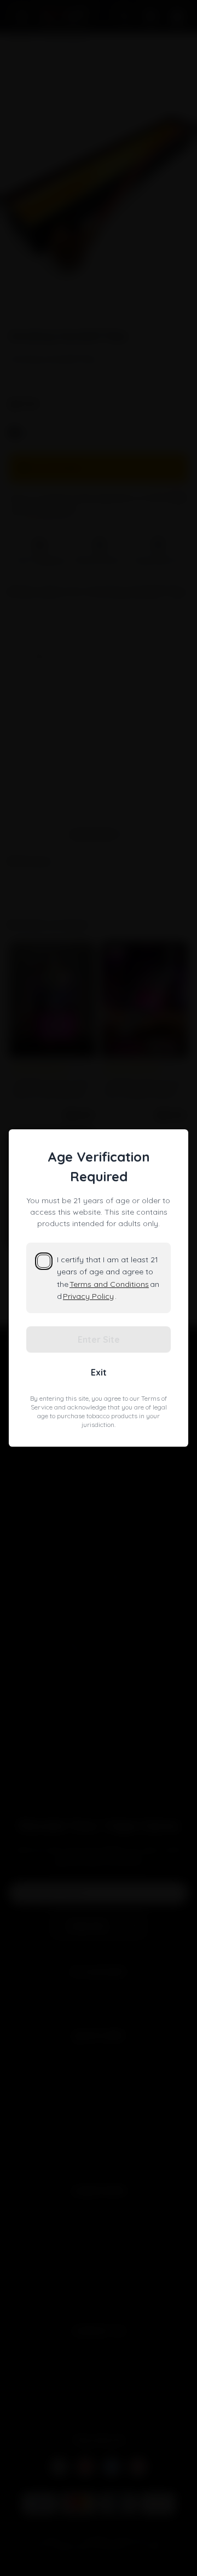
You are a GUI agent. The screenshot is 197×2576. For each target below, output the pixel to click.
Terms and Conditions (109, 1284)
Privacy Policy (88, 1296)
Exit (99, 1372)
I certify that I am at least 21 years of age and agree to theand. (108, 1278)
